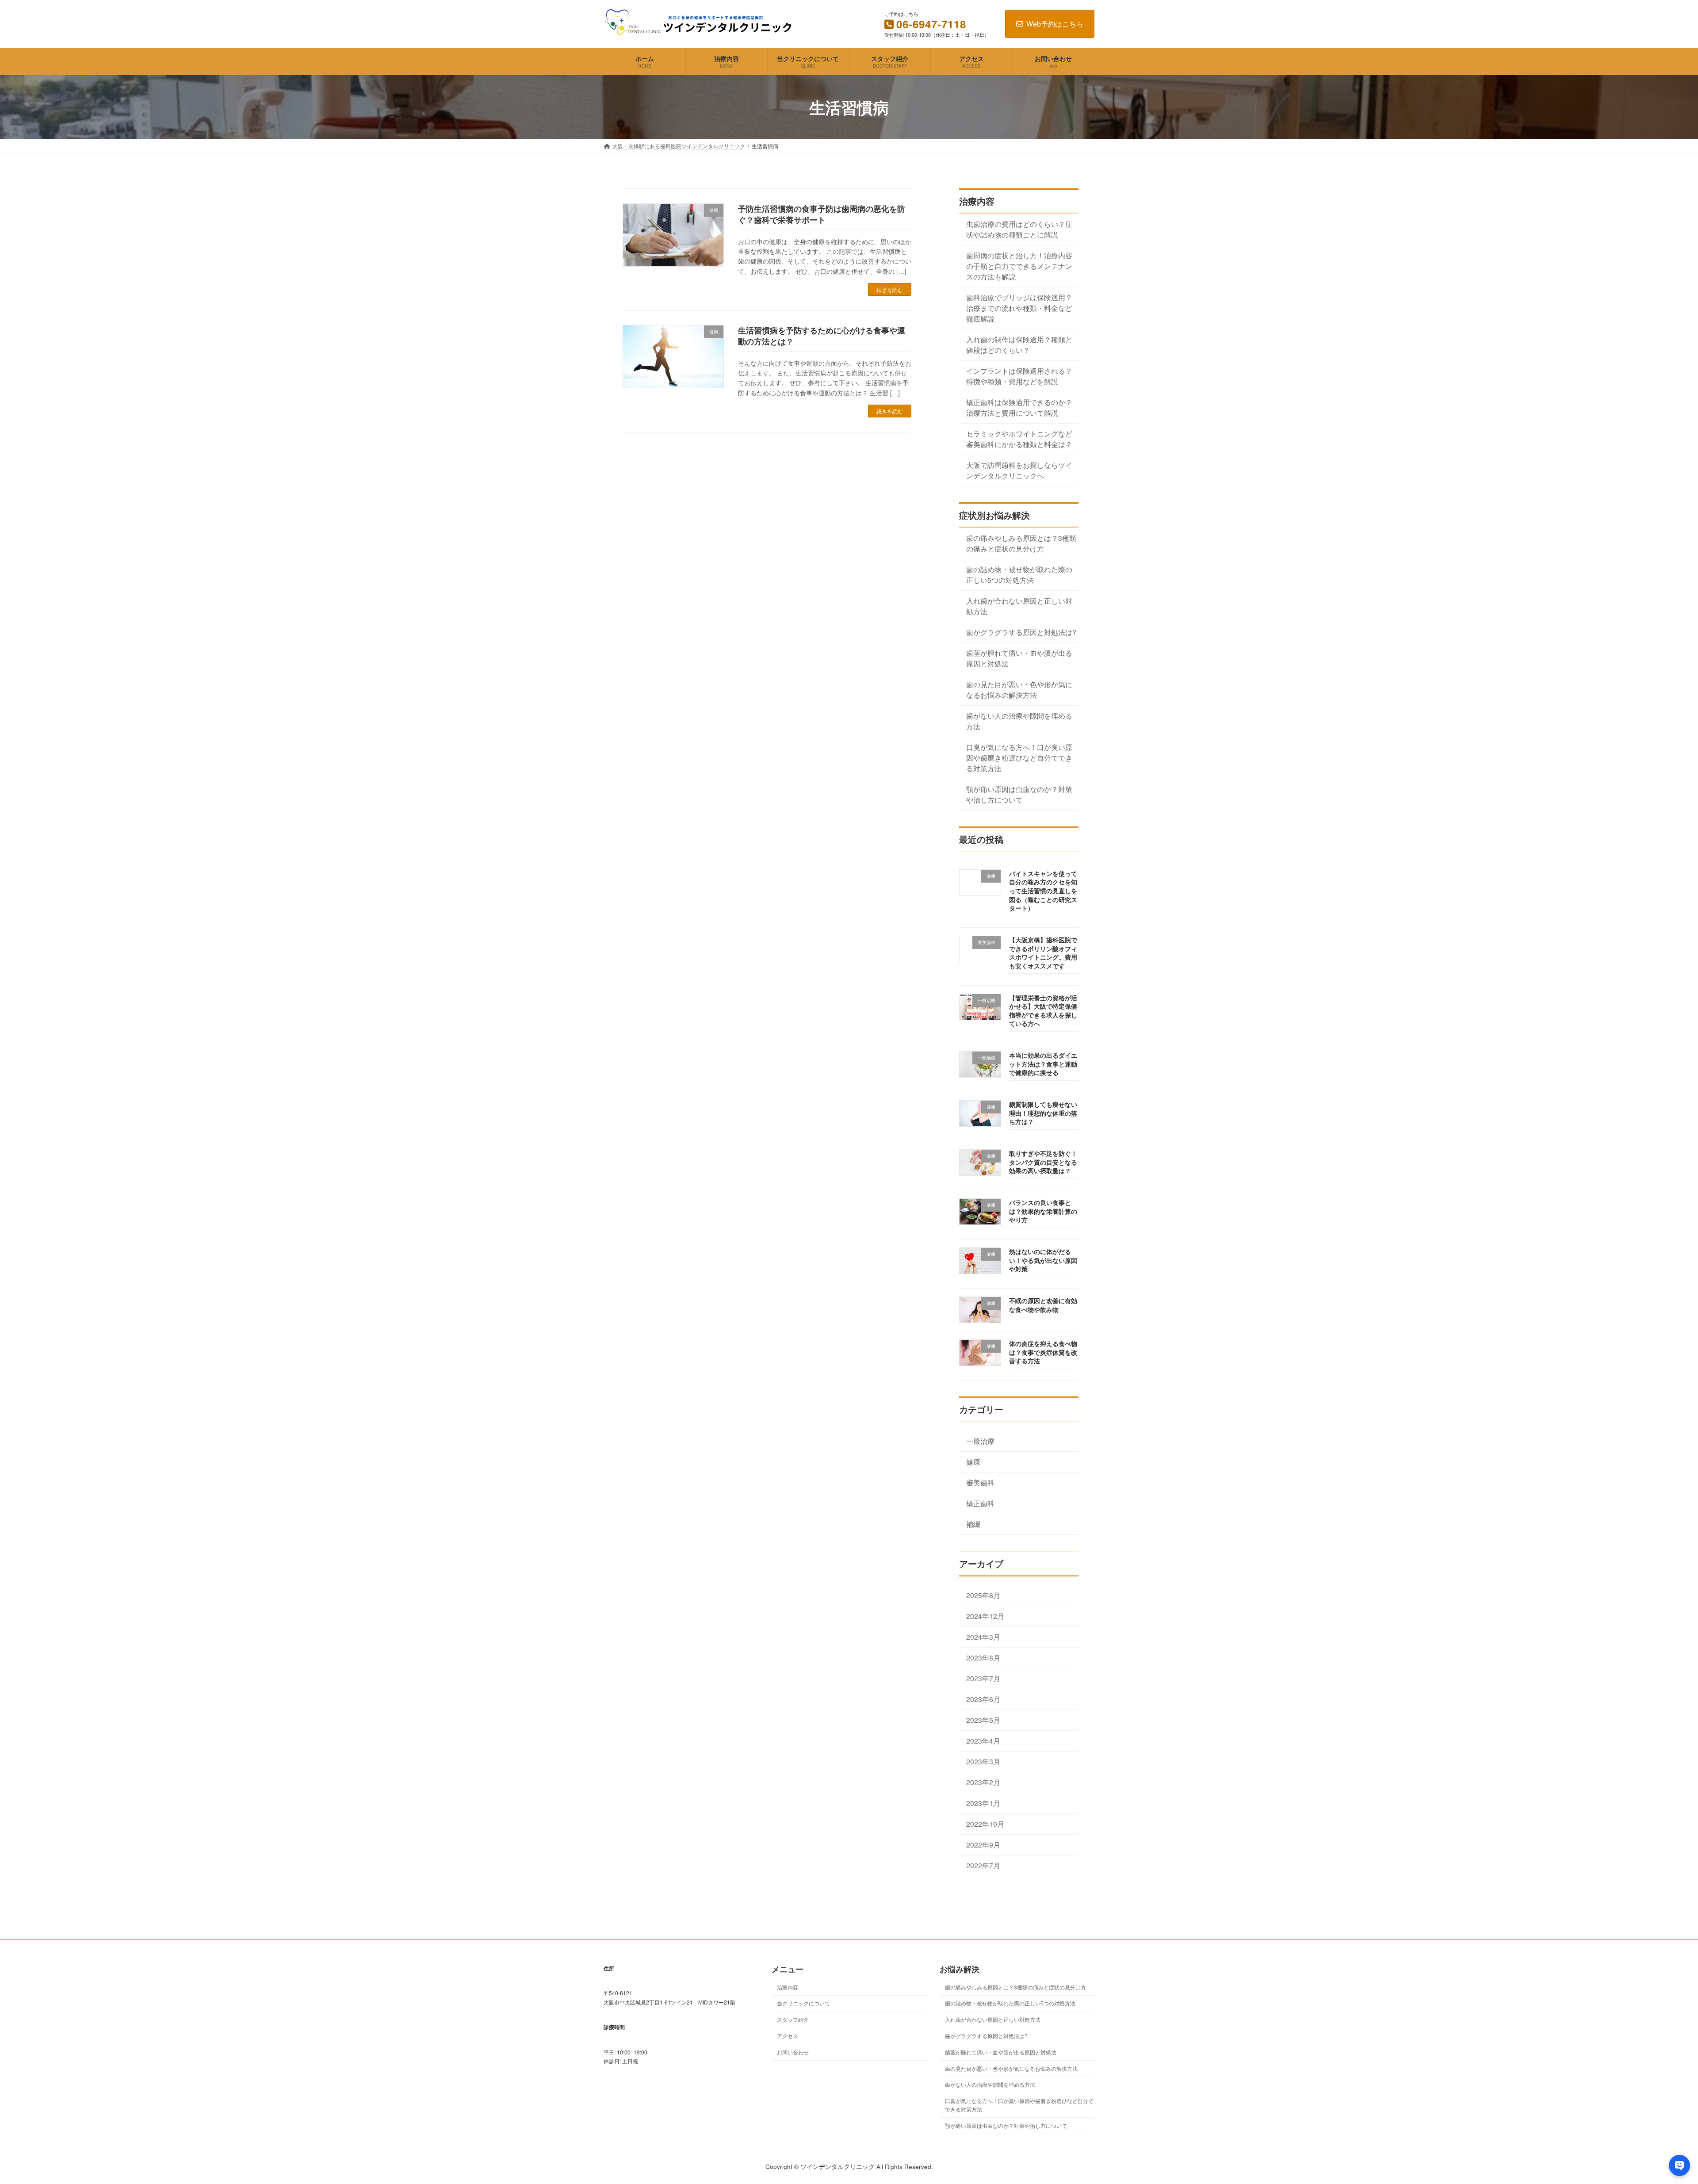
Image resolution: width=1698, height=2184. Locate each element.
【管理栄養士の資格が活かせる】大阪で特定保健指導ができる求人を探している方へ (1043, 1011)
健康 (973, 1461)
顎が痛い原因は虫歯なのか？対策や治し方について (1019, 794)
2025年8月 (983, 1595)
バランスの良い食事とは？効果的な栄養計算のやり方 (1043, 1211)
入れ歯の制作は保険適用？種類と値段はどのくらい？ (1019, 344)
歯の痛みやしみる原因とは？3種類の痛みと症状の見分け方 (1021, 543)
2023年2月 (983, 1782)
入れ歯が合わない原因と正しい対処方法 (1019, 606)
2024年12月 (985, 1616)
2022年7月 (983, 1866)
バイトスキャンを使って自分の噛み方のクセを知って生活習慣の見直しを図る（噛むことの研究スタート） (1043, 891)
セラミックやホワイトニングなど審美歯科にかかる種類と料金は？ (1019, 439)
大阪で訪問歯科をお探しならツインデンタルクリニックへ (1019, 470)
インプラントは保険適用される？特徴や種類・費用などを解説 (1019, 376)
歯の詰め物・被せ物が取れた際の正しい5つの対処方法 (1019, 574)
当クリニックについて (803, 2003)
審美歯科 (980, 1482)
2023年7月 (983, 1678)
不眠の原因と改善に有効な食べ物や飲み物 (1043, 1305)
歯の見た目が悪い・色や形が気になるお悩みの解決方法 (1019, 689)
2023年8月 (983, 1657)
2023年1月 (983, 1803)
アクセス (788, 2036)
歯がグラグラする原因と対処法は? (1021, 632)
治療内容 (788, 1987)
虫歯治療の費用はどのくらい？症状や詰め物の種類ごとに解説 (1019, 229)
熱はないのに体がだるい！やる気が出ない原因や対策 (1043, 1260)
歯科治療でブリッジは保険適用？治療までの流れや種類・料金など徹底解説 (1019, 308)
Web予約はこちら (1055, 24)
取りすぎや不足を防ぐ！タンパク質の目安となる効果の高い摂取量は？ (1043, 1162)
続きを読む (890, 289)
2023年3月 (983, 1761)
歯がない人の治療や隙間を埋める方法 (1019, 721)
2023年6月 (983, 1699)
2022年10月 (985, 1824)
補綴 (973, 1524)
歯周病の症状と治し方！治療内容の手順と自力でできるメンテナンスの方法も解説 (1019, 266)
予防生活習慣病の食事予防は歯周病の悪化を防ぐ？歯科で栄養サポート (822, 214)
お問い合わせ (793, 2052)
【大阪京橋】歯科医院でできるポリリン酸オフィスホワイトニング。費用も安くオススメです (1043, 953)
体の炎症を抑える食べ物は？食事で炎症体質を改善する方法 (1043, 1352)
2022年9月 (983, 1844)
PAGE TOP (1654, 2110)
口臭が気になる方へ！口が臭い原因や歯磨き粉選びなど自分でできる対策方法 (1019, 757)
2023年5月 (983, 1720)
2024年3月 (983, 1637)
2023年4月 (983, 1740)
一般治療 (980, 1441)
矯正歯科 (980, 1503)
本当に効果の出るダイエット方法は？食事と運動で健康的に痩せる (1043, 1064)
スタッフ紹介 (793, 2019)
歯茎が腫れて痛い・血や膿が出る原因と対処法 (1019, 658)
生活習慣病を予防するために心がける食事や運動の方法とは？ (822, 336)
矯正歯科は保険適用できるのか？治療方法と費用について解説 (1019, 407)
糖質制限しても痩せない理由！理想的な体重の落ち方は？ (1043, 1113)
